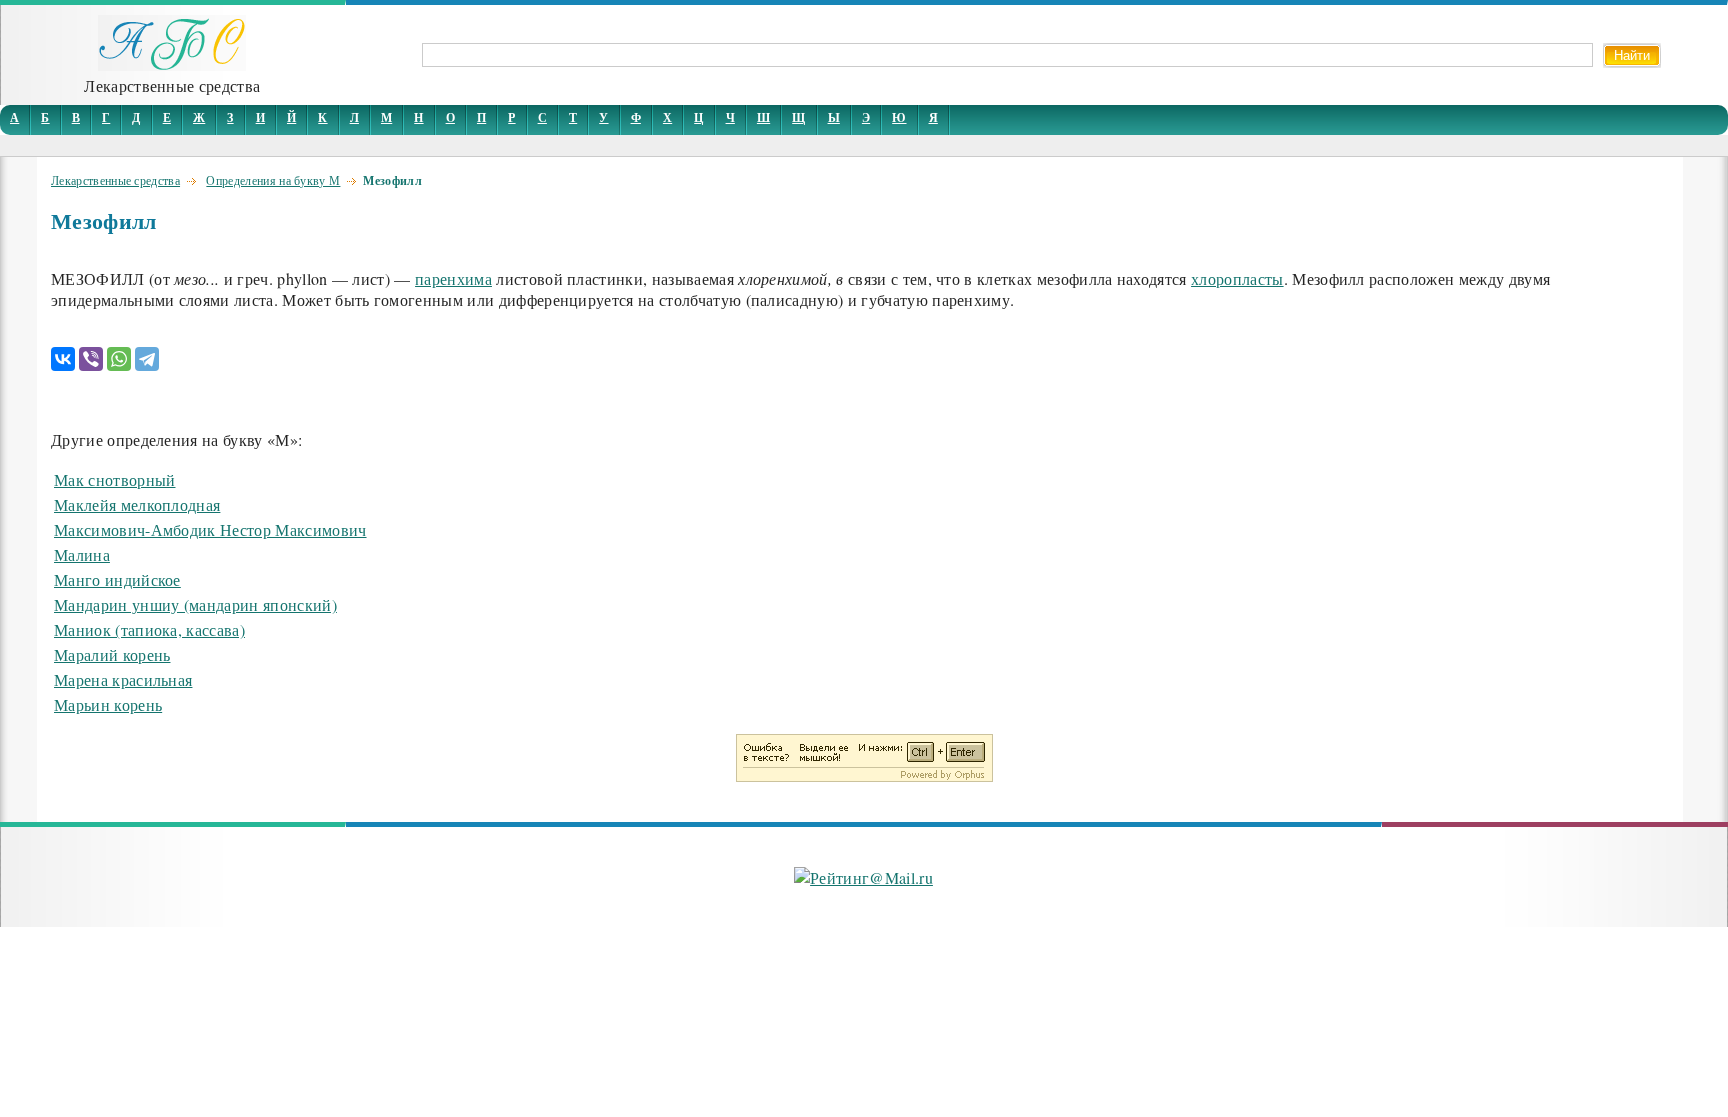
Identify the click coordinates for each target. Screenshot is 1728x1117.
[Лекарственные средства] (172, 64)
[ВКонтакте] (63, 359)
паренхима (453, 278)
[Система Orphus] (864, 775)
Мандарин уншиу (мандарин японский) (195, 604)
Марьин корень (108, 704)
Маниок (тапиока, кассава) (149, 629)
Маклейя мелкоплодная (137, 504)
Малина (82, 554)
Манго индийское (117, 579)
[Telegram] (147, 359)
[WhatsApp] (119, 359)
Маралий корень (112, 654)
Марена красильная (123, 679)
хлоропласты (1237, 278)
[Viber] (91, 359)
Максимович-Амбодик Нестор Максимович (210, 529)
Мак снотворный (114, 479)
